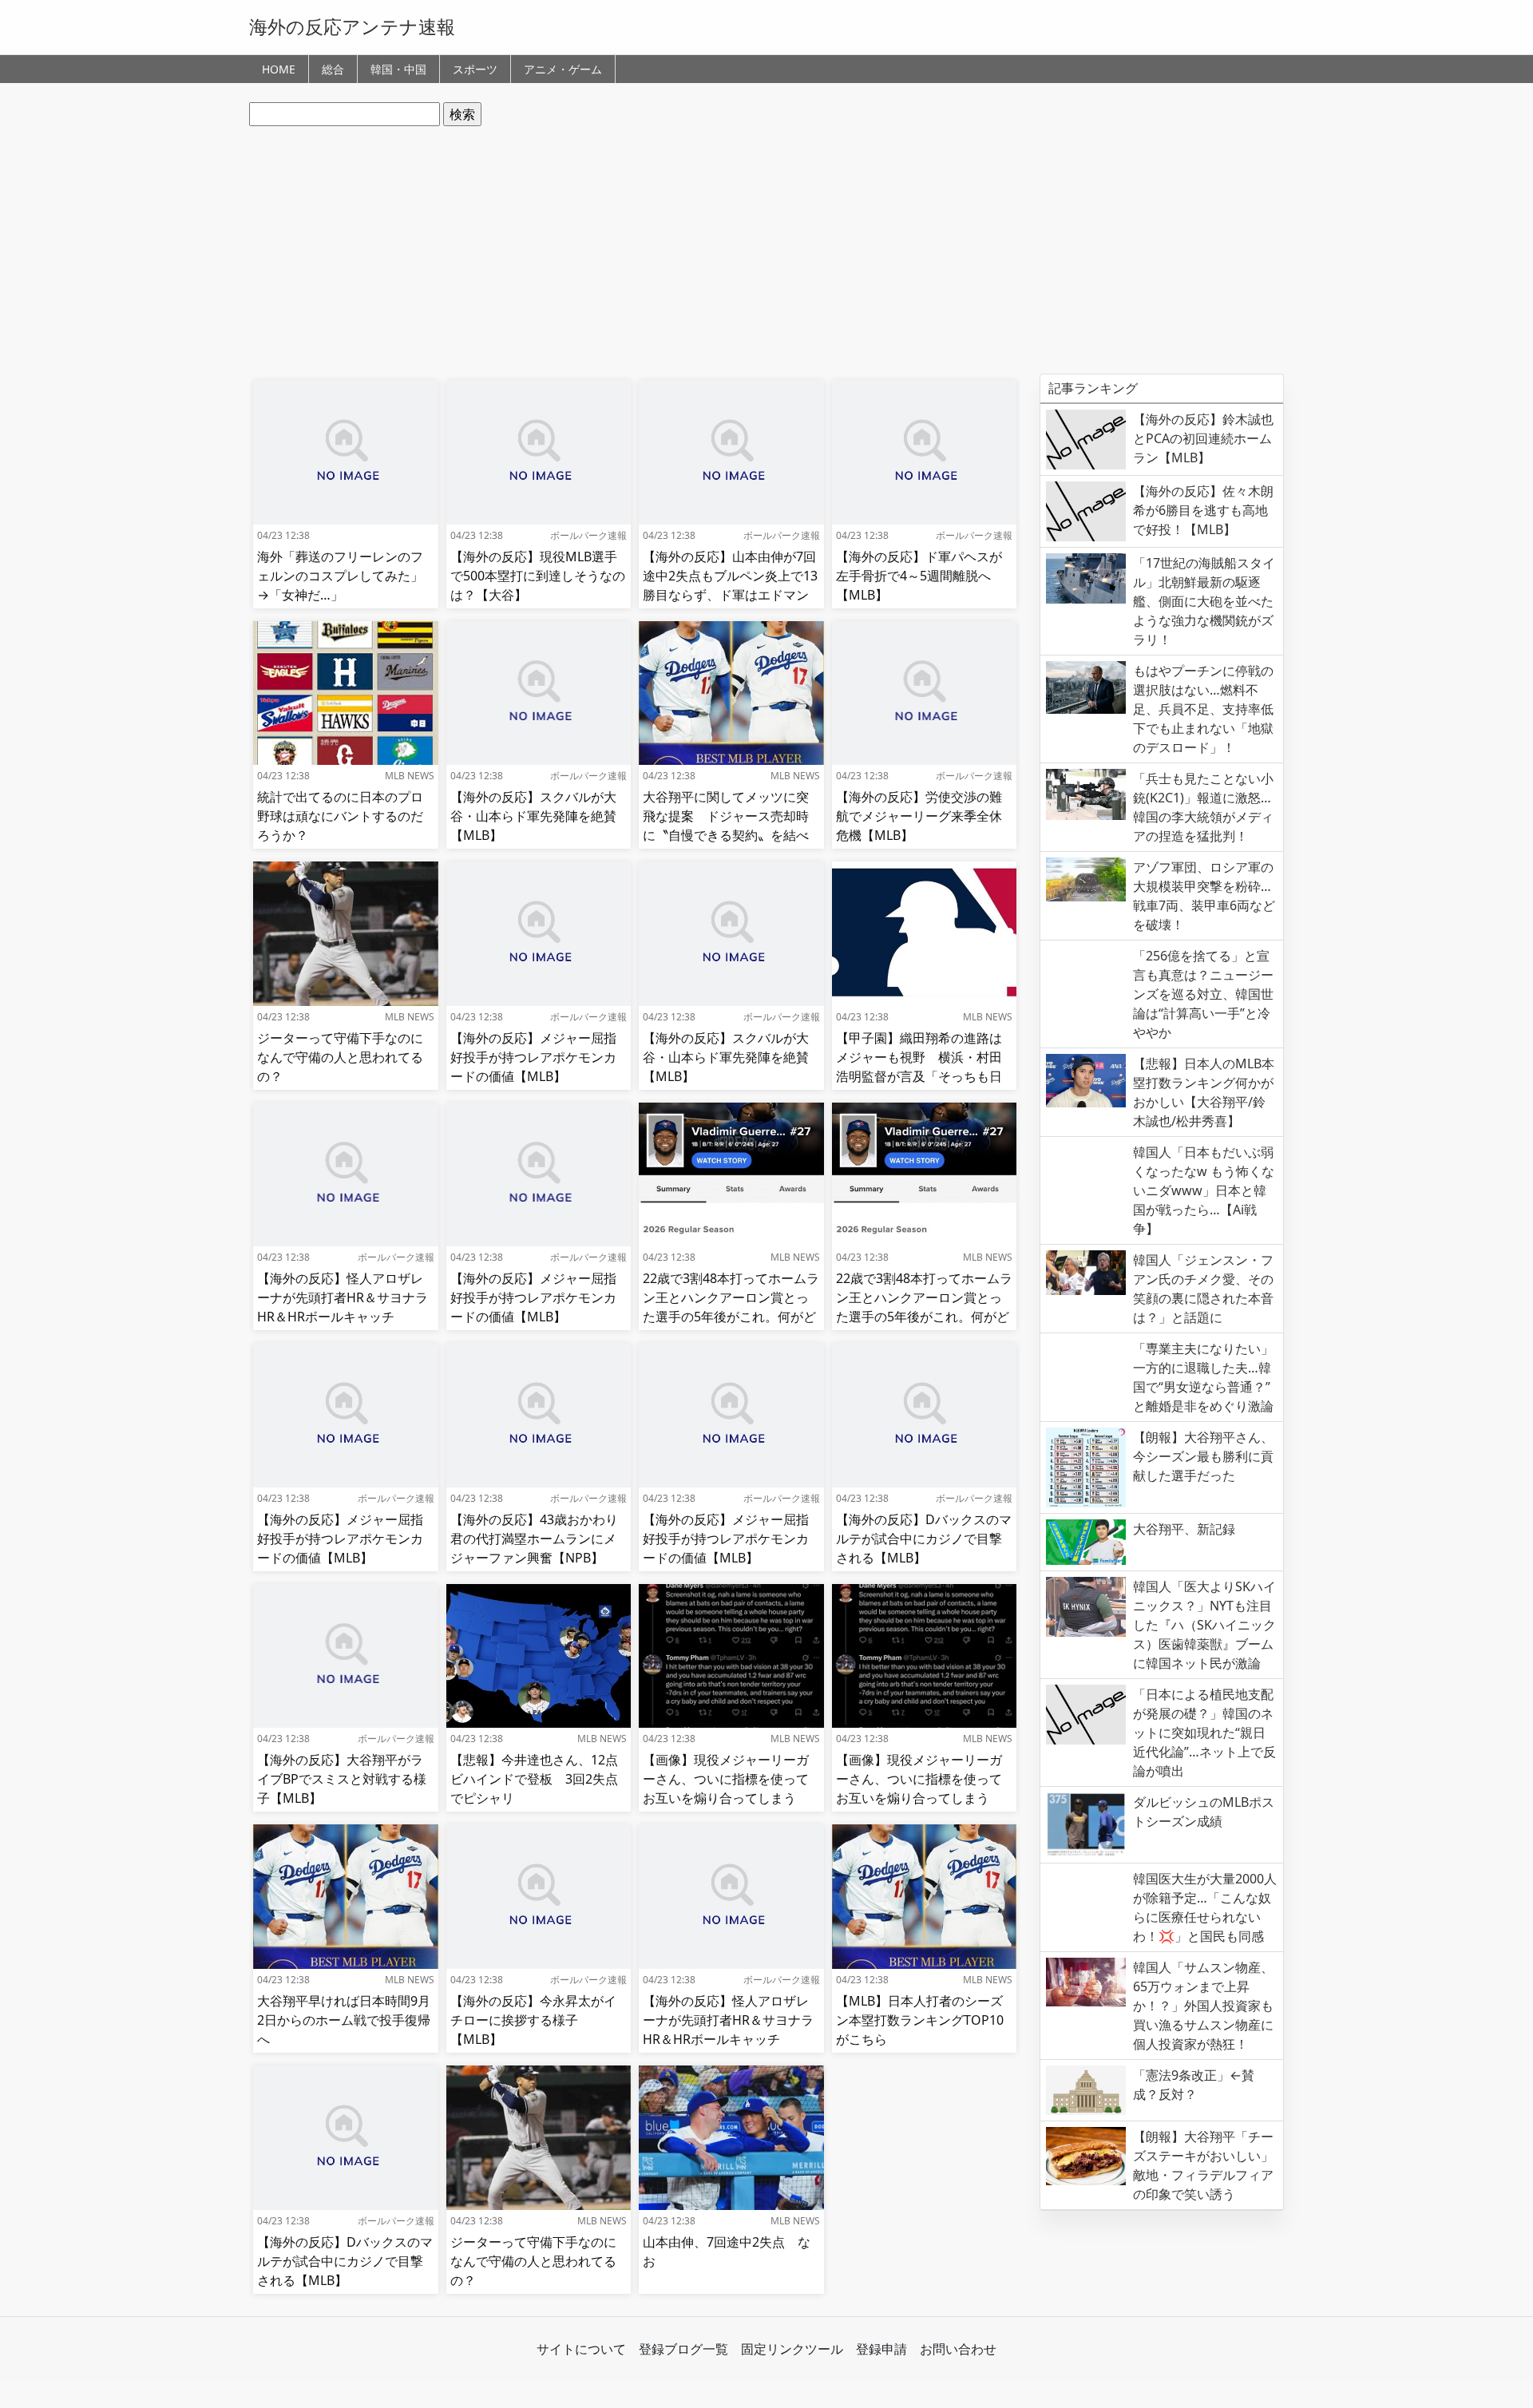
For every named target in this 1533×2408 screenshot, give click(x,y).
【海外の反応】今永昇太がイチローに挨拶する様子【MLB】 (533, 2020)
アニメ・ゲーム (563, 69)
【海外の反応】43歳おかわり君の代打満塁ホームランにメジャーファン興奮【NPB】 (534, 1539)
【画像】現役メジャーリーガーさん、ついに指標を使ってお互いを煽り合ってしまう (726, 1779)
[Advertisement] (766, 250)
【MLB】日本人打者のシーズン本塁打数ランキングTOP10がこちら (920, 2020)
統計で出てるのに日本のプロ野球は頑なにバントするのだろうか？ (340, 816)
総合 (333, 69)
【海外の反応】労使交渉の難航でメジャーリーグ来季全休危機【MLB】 (919, 816)
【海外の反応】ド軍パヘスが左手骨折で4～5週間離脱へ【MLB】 (919, 576)
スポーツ (475, 69)
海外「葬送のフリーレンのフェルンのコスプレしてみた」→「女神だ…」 (340, 576)
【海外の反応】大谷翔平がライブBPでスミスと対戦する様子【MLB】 (342, 1779)
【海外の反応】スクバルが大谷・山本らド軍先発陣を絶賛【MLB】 (533, 816)
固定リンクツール (792, 2349)
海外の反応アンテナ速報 (352, 26)
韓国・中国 (398, 69)
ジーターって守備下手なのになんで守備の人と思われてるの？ (340, 1057)
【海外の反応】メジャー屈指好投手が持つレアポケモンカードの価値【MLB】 (533, 1057)
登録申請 (881, 2349)
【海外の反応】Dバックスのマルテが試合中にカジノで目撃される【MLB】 (924, 1539)
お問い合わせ (958, 2349)
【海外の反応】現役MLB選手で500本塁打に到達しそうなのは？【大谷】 (538, 576)
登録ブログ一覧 (683, 2349)
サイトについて (581, 2349)
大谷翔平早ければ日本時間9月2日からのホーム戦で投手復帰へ (344, 2020)
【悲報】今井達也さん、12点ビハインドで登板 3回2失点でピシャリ (534, 1779)
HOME (279, 69)
